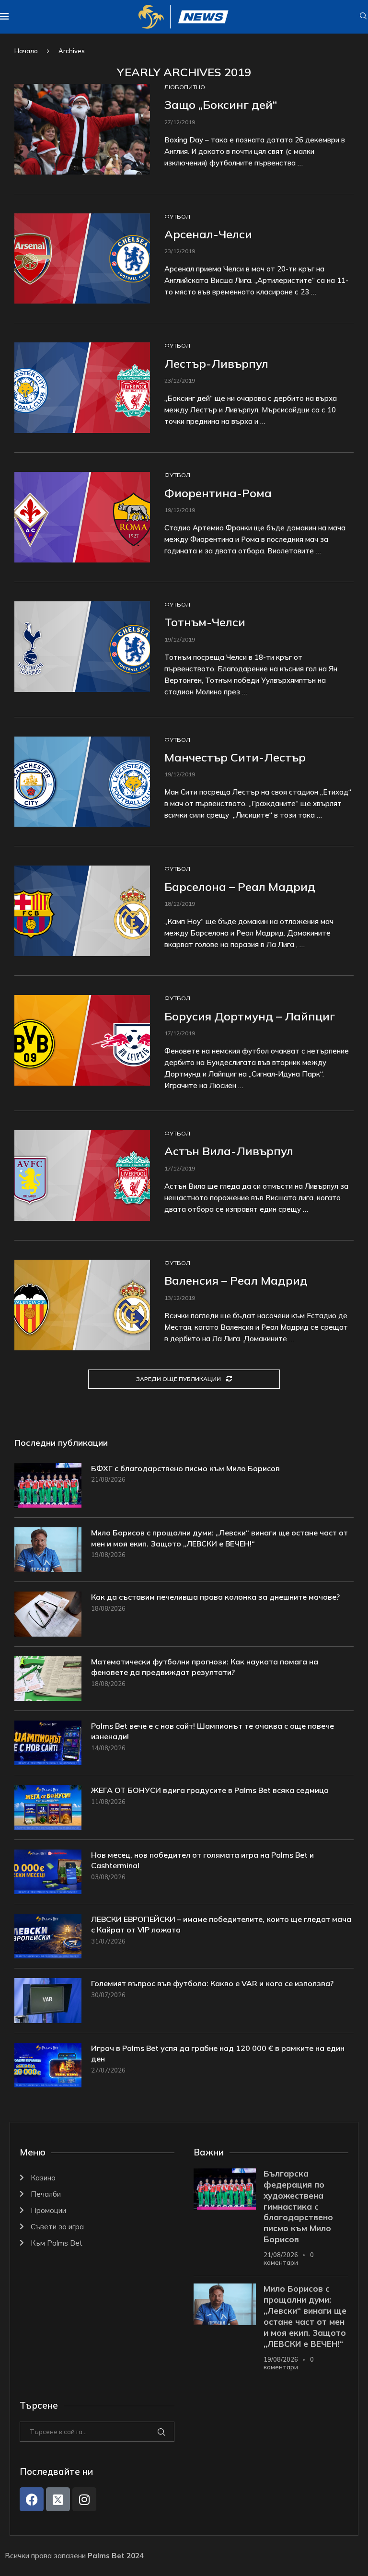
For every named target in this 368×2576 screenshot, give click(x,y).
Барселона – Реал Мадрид (240, 887)
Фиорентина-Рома (218, 493)
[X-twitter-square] (58, 2499)
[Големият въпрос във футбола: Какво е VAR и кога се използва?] (48, 2000)
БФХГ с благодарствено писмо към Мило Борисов (185, 1468)
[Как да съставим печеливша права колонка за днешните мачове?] (48, 1614)
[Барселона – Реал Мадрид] (82, 911)
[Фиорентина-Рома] (82, 517)
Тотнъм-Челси (205, 622)
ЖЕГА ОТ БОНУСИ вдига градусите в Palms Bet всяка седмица (210, 1790)
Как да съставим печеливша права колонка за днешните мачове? (215, 1597)
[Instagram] (84, 2499)
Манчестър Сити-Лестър (235, 757)
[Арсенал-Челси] (82, 259)
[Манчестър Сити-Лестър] (82, 782)
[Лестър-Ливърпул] (82, 388)
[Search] (363, 17)
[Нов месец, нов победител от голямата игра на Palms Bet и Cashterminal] (48, 1872)
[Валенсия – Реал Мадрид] (82, 1305)
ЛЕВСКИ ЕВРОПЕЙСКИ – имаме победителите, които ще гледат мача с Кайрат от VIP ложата (221, 1924)
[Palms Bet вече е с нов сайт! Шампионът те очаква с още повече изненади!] (48, 1743)
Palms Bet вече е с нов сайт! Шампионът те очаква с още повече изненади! (213, 1731)
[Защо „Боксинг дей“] (82, 129)
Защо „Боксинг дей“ (221, 105)
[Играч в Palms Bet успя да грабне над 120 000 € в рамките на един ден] (48, 2065)
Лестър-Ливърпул (216, 363)
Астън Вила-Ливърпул (229, 1151)
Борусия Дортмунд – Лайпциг (250, 1016)
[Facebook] (32, 2499)
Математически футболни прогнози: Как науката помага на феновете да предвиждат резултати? (205, 1667)
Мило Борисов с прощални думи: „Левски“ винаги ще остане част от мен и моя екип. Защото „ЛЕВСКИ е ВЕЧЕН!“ (219, 1538)
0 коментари (289, 2259)
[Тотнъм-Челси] (82, 647)
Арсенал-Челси (208, 234)
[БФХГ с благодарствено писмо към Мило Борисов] (48, 1485)
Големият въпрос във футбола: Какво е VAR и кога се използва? (212, 1983)
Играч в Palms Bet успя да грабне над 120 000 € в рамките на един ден (218, 2053)
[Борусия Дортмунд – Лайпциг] (82, 1040)
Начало (26, 51)
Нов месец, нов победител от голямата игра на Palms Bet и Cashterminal (202, 1860)
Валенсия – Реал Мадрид (236, 1280)
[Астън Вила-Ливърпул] (82, 1176)
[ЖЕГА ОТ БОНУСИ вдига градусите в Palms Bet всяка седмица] (48, 1807)
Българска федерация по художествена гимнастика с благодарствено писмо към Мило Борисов (298, 2207)
